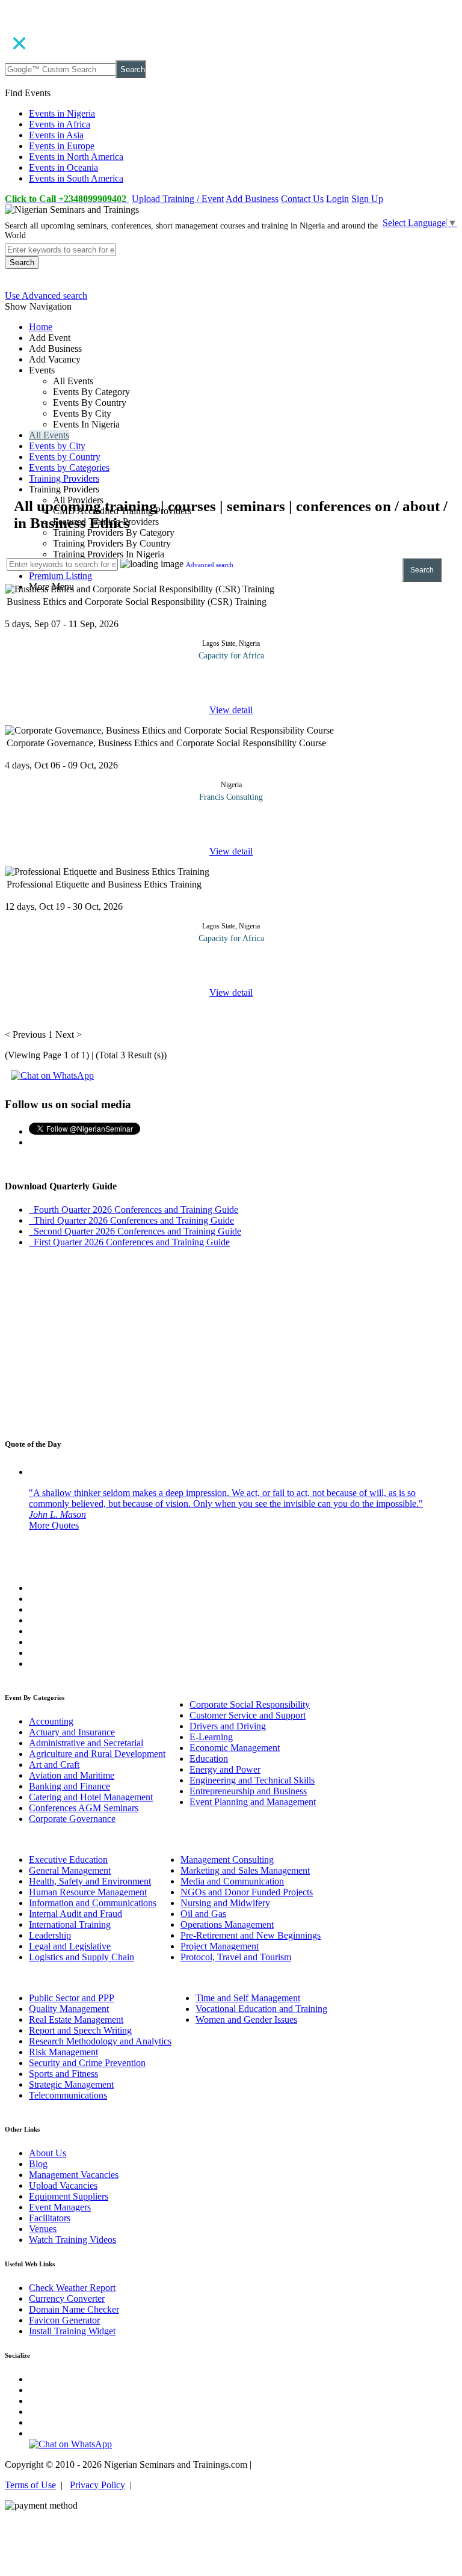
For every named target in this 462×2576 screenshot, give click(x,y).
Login (337, 199)
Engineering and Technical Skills (252, 1780)
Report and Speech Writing (80, 2030)
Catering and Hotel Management (91, 1797)
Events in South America (76, 178)
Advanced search (210, 565)
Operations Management (227, 1924)
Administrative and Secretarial (86, 1743)
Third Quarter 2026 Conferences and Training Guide (131, 1220)
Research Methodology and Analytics (100, 2041)
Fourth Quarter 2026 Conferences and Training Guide (134, 1210)
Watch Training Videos (72, 2240)
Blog (38, 2164)
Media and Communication (232, 1881)
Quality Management (69, 2009)
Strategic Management (71, 2084)
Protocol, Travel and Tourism (236, 1957)
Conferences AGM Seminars (84, 1808)
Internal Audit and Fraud (75, 1914)
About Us (48, 2153)
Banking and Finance (69, 1786)
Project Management (220, 1946)
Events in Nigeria (62, 113)
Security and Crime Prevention (87, 2063)
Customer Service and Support (248, 1715)
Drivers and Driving (228, 1726)
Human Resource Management (88, 1892)
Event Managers (60, 2207)
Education (209, 1759)
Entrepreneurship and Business (248, 1791)
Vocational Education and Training (261, 2009)
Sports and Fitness (63, 2074)
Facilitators (50, 2218)
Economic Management (235, 1748)
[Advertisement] (231, 412)
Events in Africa (60, 124)
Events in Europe (62, 146)
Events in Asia (56, 135)
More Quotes (54, 1525)
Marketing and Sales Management (245, 1870)
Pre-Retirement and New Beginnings (251, 1935)
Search (133, 69)
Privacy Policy (97, 2485)
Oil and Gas (203, 1914)
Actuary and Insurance (72, 1732)
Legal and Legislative (70, 1946)
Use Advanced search (46, 296)
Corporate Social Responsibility (250, 1704)
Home (41, 327)
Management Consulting (227, 1860)
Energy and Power (225, 1769)
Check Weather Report (72, 2288)
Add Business (252, 199)
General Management (70, 1870)
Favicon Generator (64, 2320)
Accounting (51, 1721)
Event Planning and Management (253, 1802)
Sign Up (367, 199)
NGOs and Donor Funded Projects (247, 1892)
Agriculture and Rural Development (97, 1754)
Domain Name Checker (74, 2309)
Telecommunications (68, 2095)
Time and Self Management (248, 1998)
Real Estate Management (76, 2019)
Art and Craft (54, 1765)
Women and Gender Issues (246, 2019)
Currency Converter (67, 2298)
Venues (43, 2229)
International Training (70, 1924)
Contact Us (302, 199)
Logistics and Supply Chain (82, 1957)
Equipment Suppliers (69, 2196)
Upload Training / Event (178, 199)
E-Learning (211, 1737)
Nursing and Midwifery (225, 1903)
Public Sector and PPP (72, 1998)
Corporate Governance (72, 1819)
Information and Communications (93, 1903)
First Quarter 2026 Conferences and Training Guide (129, 1242)
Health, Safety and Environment (90, 1881)
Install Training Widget (72, 2331)
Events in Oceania (63, 167)
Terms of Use (30, 2485)
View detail (231, 710)
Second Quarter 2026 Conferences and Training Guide (135, 1231)
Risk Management (63, 2052)
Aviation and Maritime (72, 1775)
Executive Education (68, 1860)
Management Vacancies (74, 2175)
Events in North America (76, 157)
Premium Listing (60, 576)
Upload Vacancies (63, 2185)
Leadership (50, 1935)
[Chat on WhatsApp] (52, 1075)
